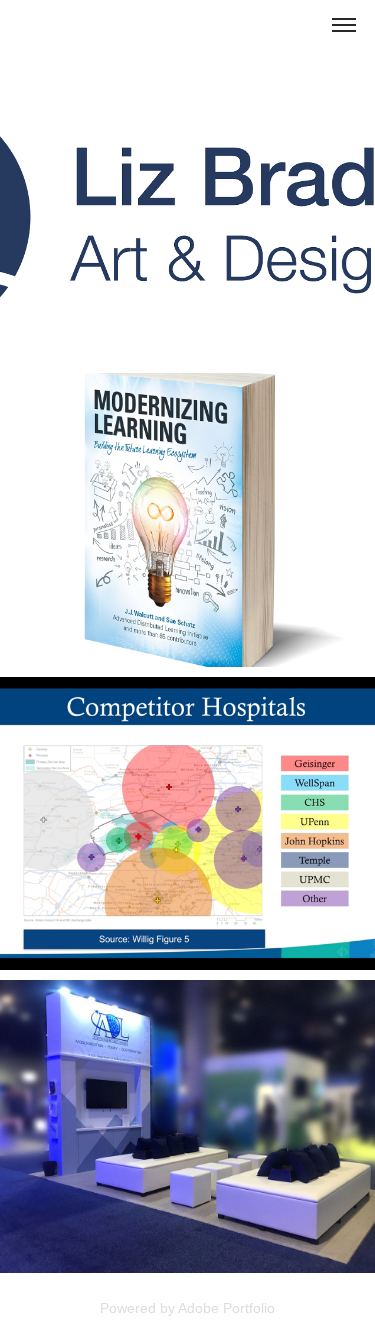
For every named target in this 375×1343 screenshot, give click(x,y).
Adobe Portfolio (226, 1308)
